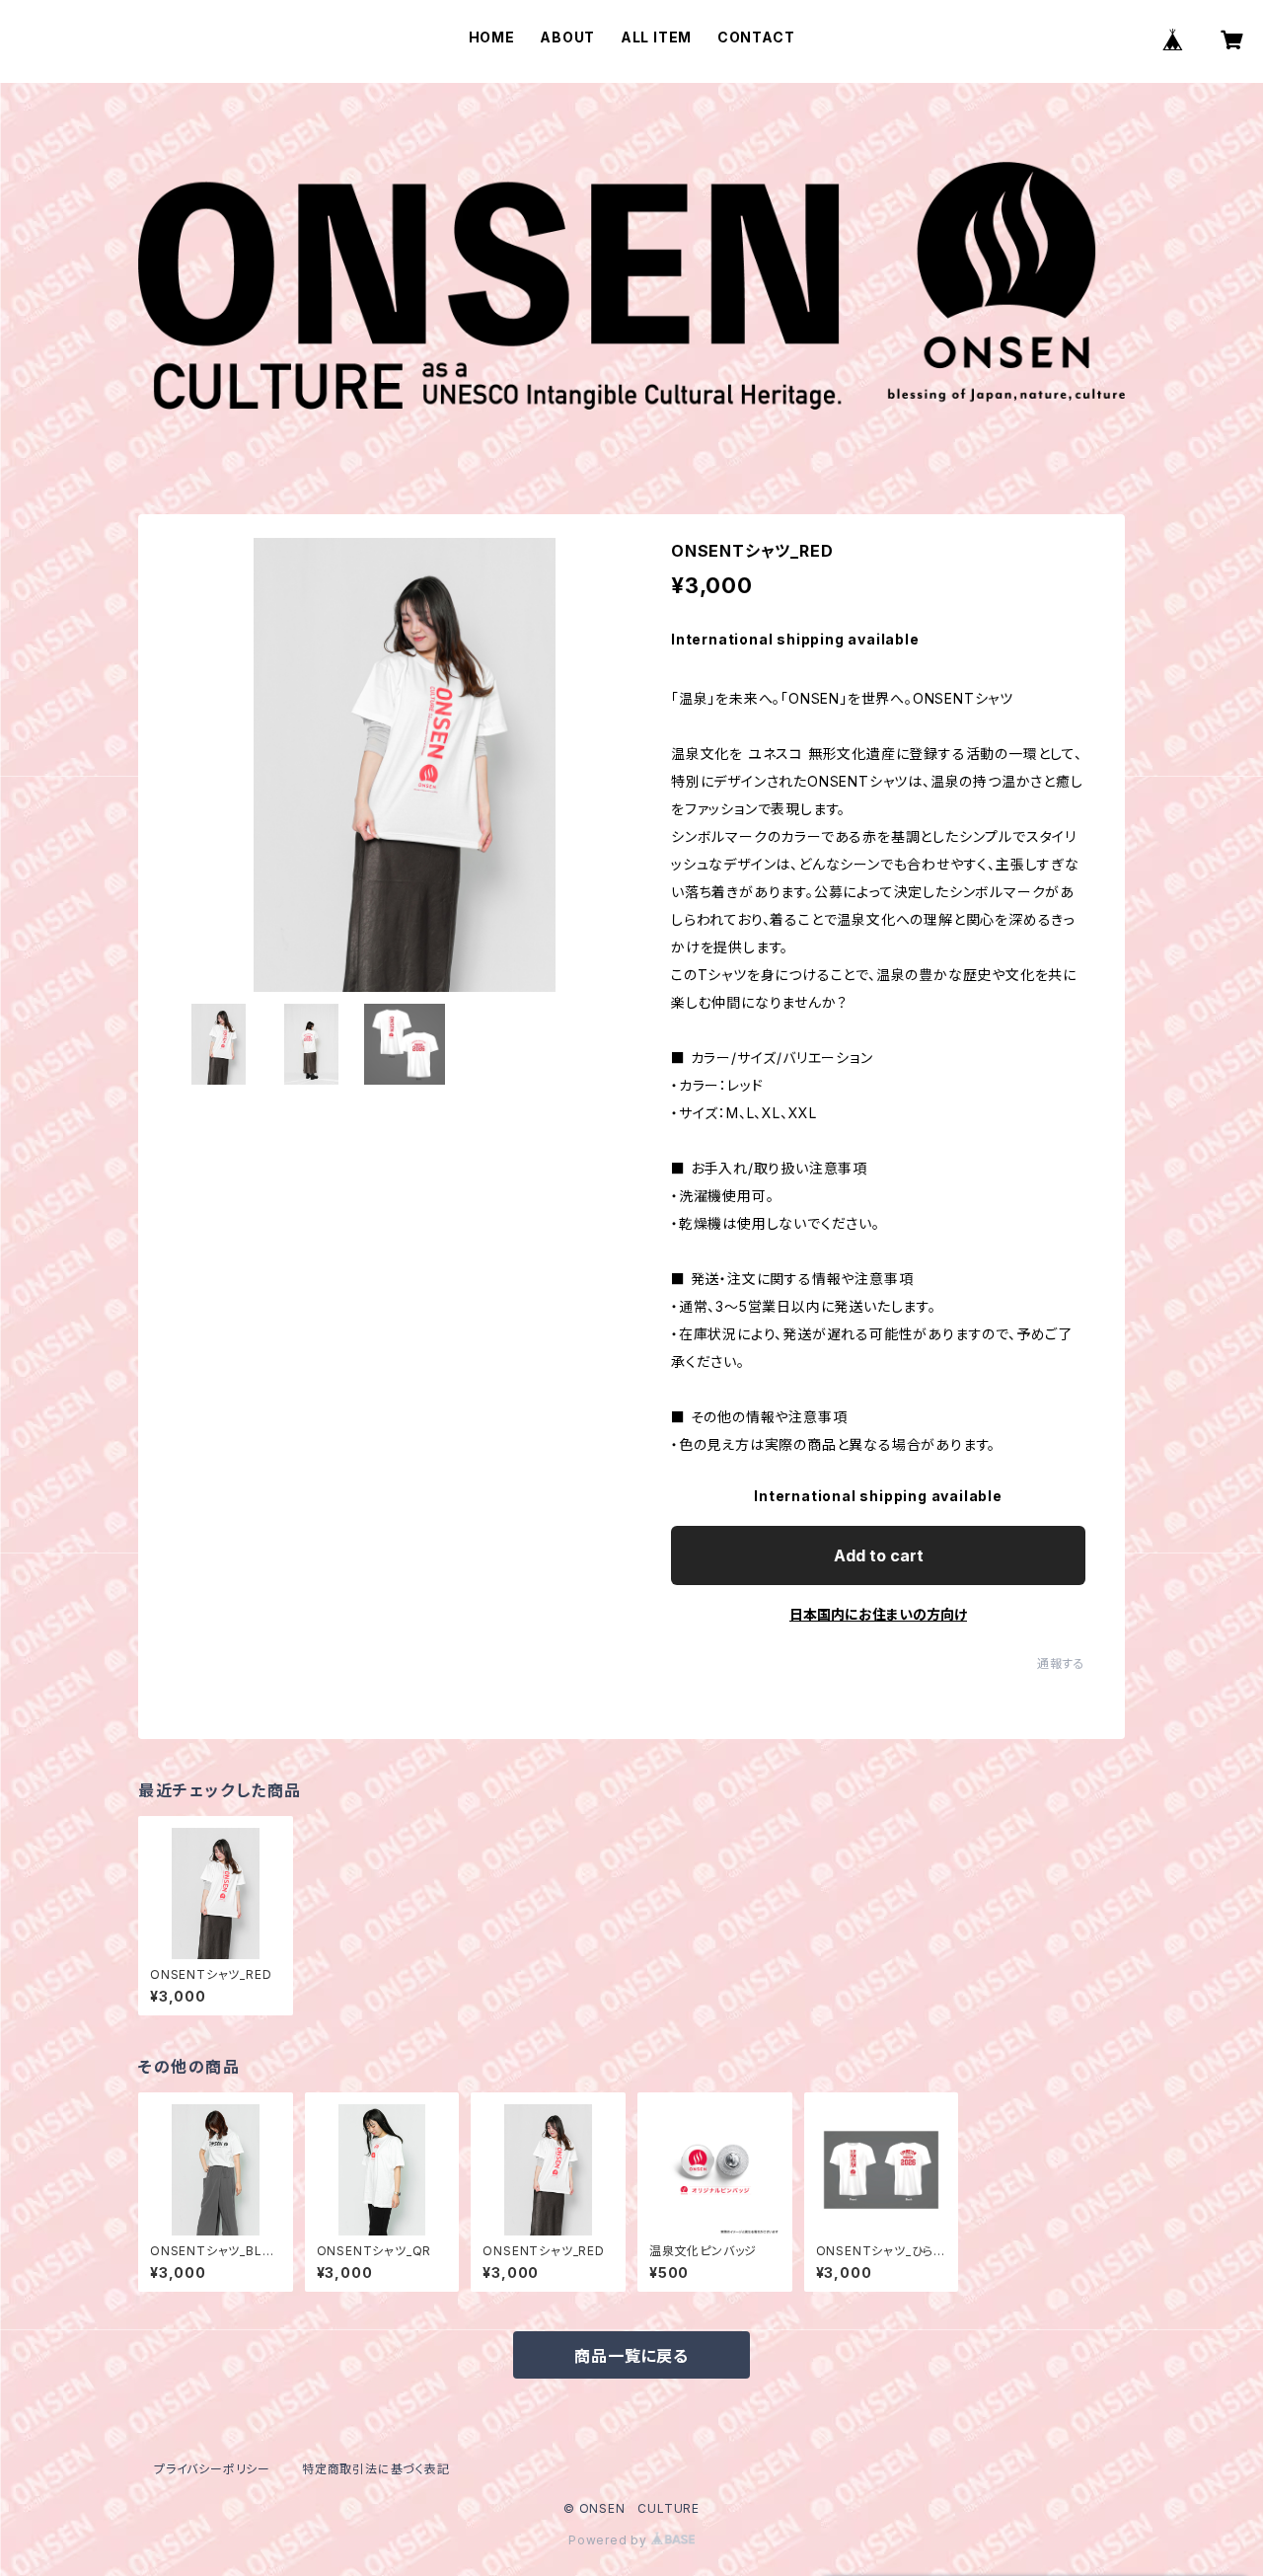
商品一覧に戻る (631, 2356)
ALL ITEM (656, 37)
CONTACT (756, 37)
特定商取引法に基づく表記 (376, 2469)
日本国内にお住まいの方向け (878, 1614)
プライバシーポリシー (212, 2469)
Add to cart (879, 1555)
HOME (492, 37)
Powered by (610, 2540)
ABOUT (567, 37)
